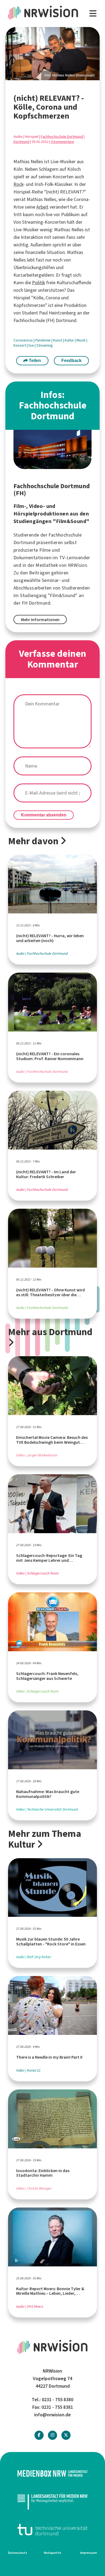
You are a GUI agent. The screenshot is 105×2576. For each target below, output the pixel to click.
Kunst (58, 340)
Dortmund (21, 142)
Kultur (70, 340)
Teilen (34, 361)
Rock (18, 184)
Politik (38, 283)
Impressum (89, 2553)
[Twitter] (66, 2435)
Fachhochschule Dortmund (62, 137)
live (32, 345)
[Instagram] (52, 2435)
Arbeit (42, 207)
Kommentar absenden (44, 815)
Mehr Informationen (40, 620)
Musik (81, 340)
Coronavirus (24, 340)
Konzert (20, 345)
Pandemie (43, 340)
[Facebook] (39, 2435)
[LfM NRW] (52, 2502)
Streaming (45, 345)
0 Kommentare (62, 142)
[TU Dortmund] (52, 2530)
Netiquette (52, 2553)
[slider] (52, 54)
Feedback (71, 361)
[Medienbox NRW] (52, 2473)
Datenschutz (18, 2553)
